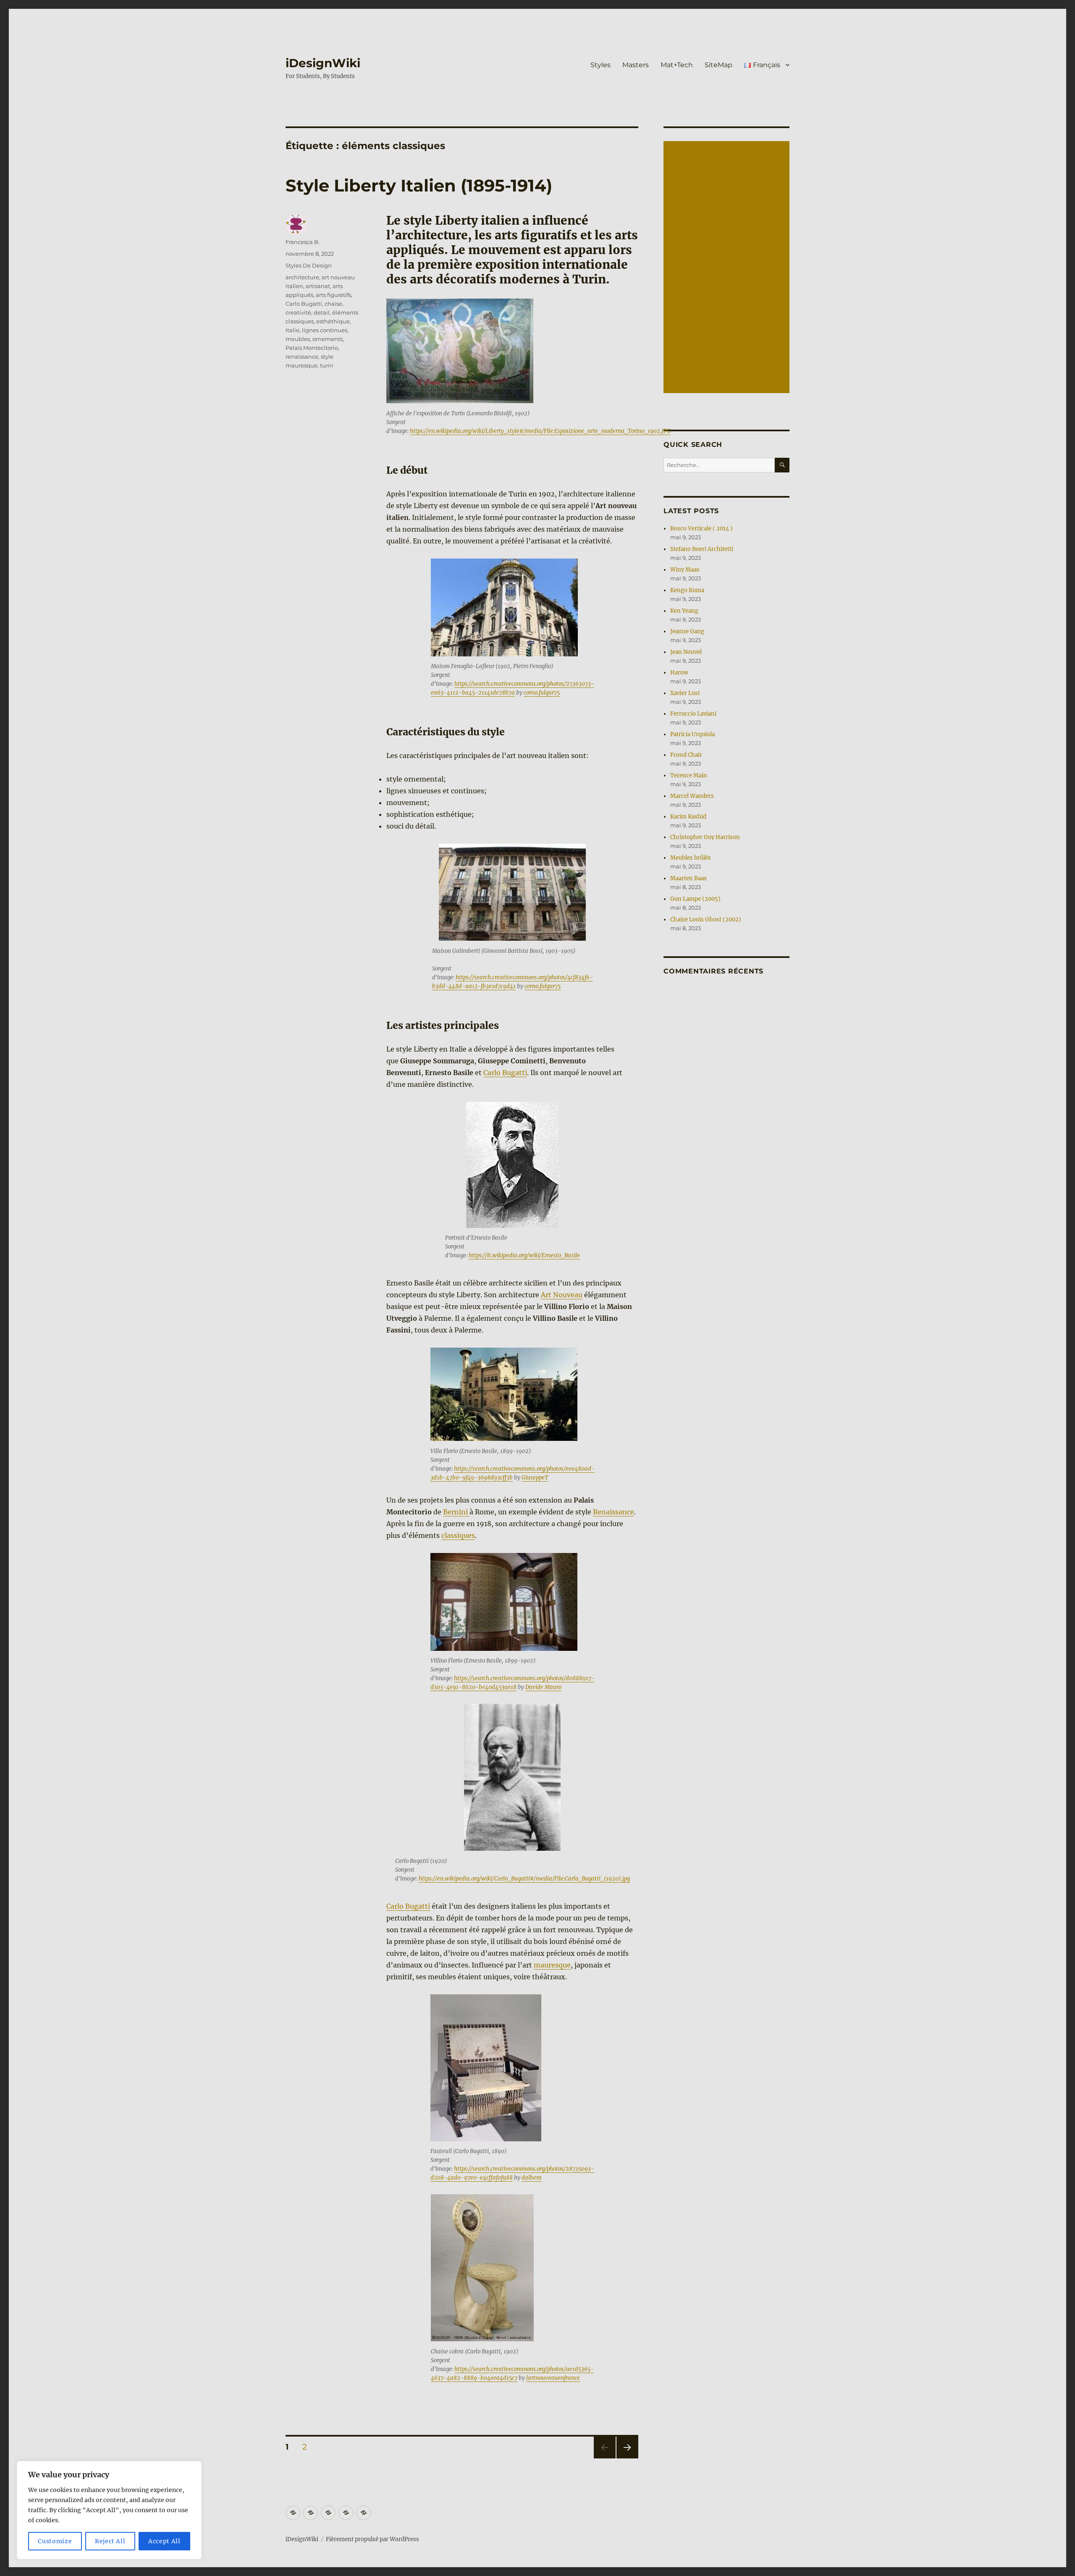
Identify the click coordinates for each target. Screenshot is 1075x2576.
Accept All (164, 2541)
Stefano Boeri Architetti (702, 549)
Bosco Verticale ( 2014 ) (701, 529)
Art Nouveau (562, 1295)
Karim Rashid (688, 817)
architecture (302, 277)
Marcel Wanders (692, 796)
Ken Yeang (684, 611)
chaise (333, 304)
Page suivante (626, 2458)
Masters (636, 65)
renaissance (302, 357)
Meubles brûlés (691, 858)
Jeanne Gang (687, 631)
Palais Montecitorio (312, 348)
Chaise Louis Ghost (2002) (706, 919)
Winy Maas (685, 570)
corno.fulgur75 (542, 693)
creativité (298, 312)
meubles (298, 339)
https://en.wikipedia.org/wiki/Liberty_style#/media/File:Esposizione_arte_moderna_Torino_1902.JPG (540, 431)
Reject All (110, 2541)
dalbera (532, 2178)
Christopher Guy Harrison (705, 837)
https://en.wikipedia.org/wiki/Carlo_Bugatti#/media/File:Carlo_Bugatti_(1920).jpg (524, 1879)
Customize (55, 2541)
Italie (292, 330)
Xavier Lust (685, 693)
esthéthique (333, 321)
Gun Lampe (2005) (695, 899)
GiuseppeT (535, 1478)
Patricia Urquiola (692, 734)
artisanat (318, 286)
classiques (458, 1535)
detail (322, 312)
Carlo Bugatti (505, 1073)
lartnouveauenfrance (553, 2378)
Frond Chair (686, 755)
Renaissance (614, 1512)
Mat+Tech (677, 65)
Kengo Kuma (687, 590)
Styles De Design (309, 265)
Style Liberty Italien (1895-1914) (419, 185)
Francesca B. (303, 242)
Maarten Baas (688, 878)
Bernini (456, 1512)
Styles (600, 65)
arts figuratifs (333, 295)
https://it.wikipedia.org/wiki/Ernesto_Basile (524, 1255)
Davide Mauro (543, 1687)
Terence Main (689, 775)
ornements (328, 339)
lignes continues (325, 330)
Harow (679, 673)
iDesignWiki (323, 63)
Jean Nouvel (686, 652)
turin (327, 365)
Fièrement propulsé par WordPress (372, 2539)
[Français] (363, 2513)
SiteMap (718, 65)
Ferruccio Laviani (693, 714)
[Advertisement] (728, 268)
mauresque (552, 1965)
